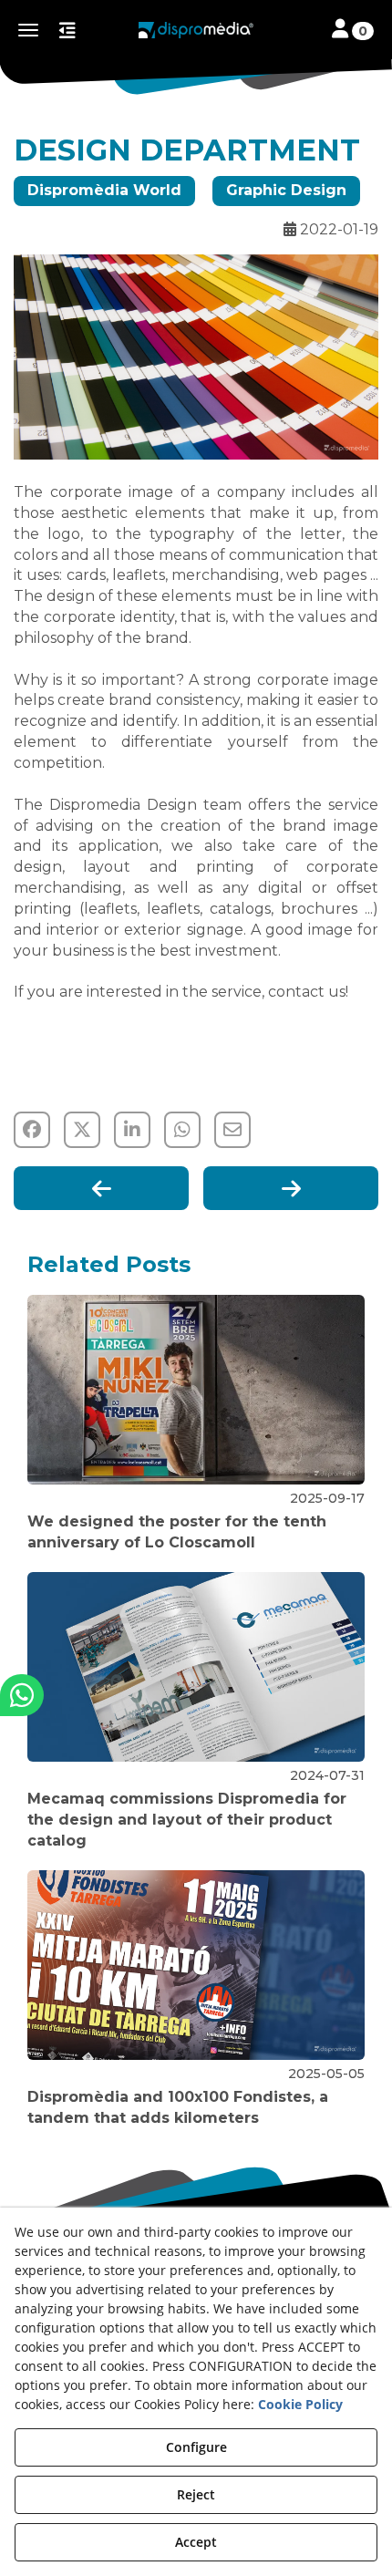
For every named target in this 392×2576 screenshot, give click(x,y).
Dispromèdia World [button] (104, 190)
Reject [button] (196, 2494)
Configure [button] (196, 2447)
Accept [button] (196, 2542)
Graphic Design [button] (286, 190)
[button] (196, 30)
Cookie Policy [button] (300, 2404)
